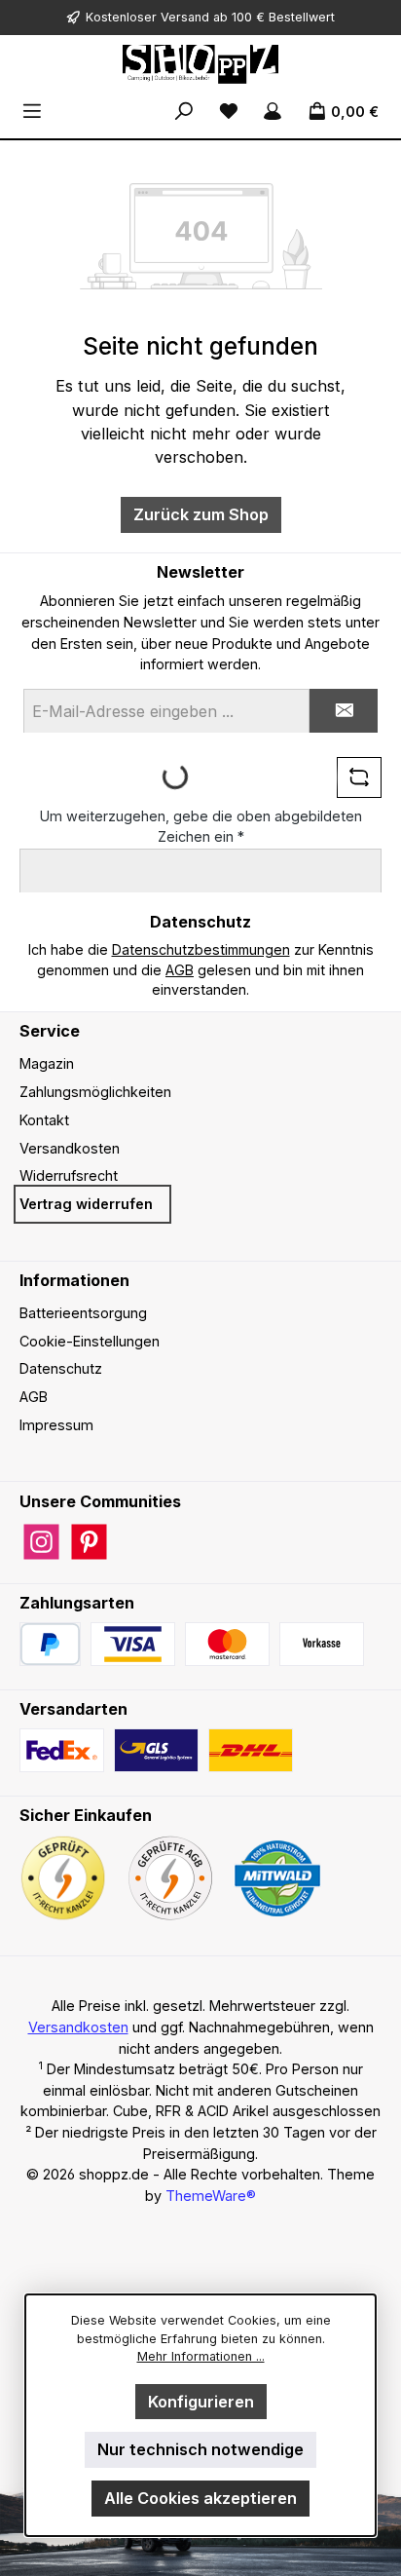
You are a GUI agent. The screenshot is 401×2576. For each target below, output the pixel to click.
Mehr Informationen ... (201, 2356)
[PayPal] (50, 1644)
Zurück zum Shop (201, 514)
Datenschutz (61, 1368)
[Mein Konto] (273, 112)
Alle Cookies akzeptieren (200, 2498)
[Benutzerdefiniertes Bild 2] (227, 1644)
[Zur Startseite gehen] (200, 64)
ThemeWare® (211, 2196)
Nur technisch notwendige (200, 2449)
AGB (180, 970)
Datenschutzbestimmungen (201, 949)
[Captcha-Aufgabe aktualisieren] (359, 777)
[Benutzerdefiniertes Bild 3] (322, 1644)
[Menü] (32, 112)
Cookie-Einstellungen (90, 1341)
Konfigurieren (201, 2402)
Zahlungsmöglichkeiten (95, 1092)
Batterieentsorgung (83, 1313)
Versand (185, 17)
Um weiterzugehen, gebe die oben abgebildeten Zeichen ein (201, 827)
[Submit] (344, 711)
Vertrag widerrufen (86, 1204)
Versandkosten (70, 1148)
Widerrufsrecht (69, 1175)
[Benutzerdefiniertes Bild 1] (133, 1644)
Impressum (56, 1425)
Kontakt (44, 1120)
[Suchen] (184, 112)
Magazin (47, 1063)
